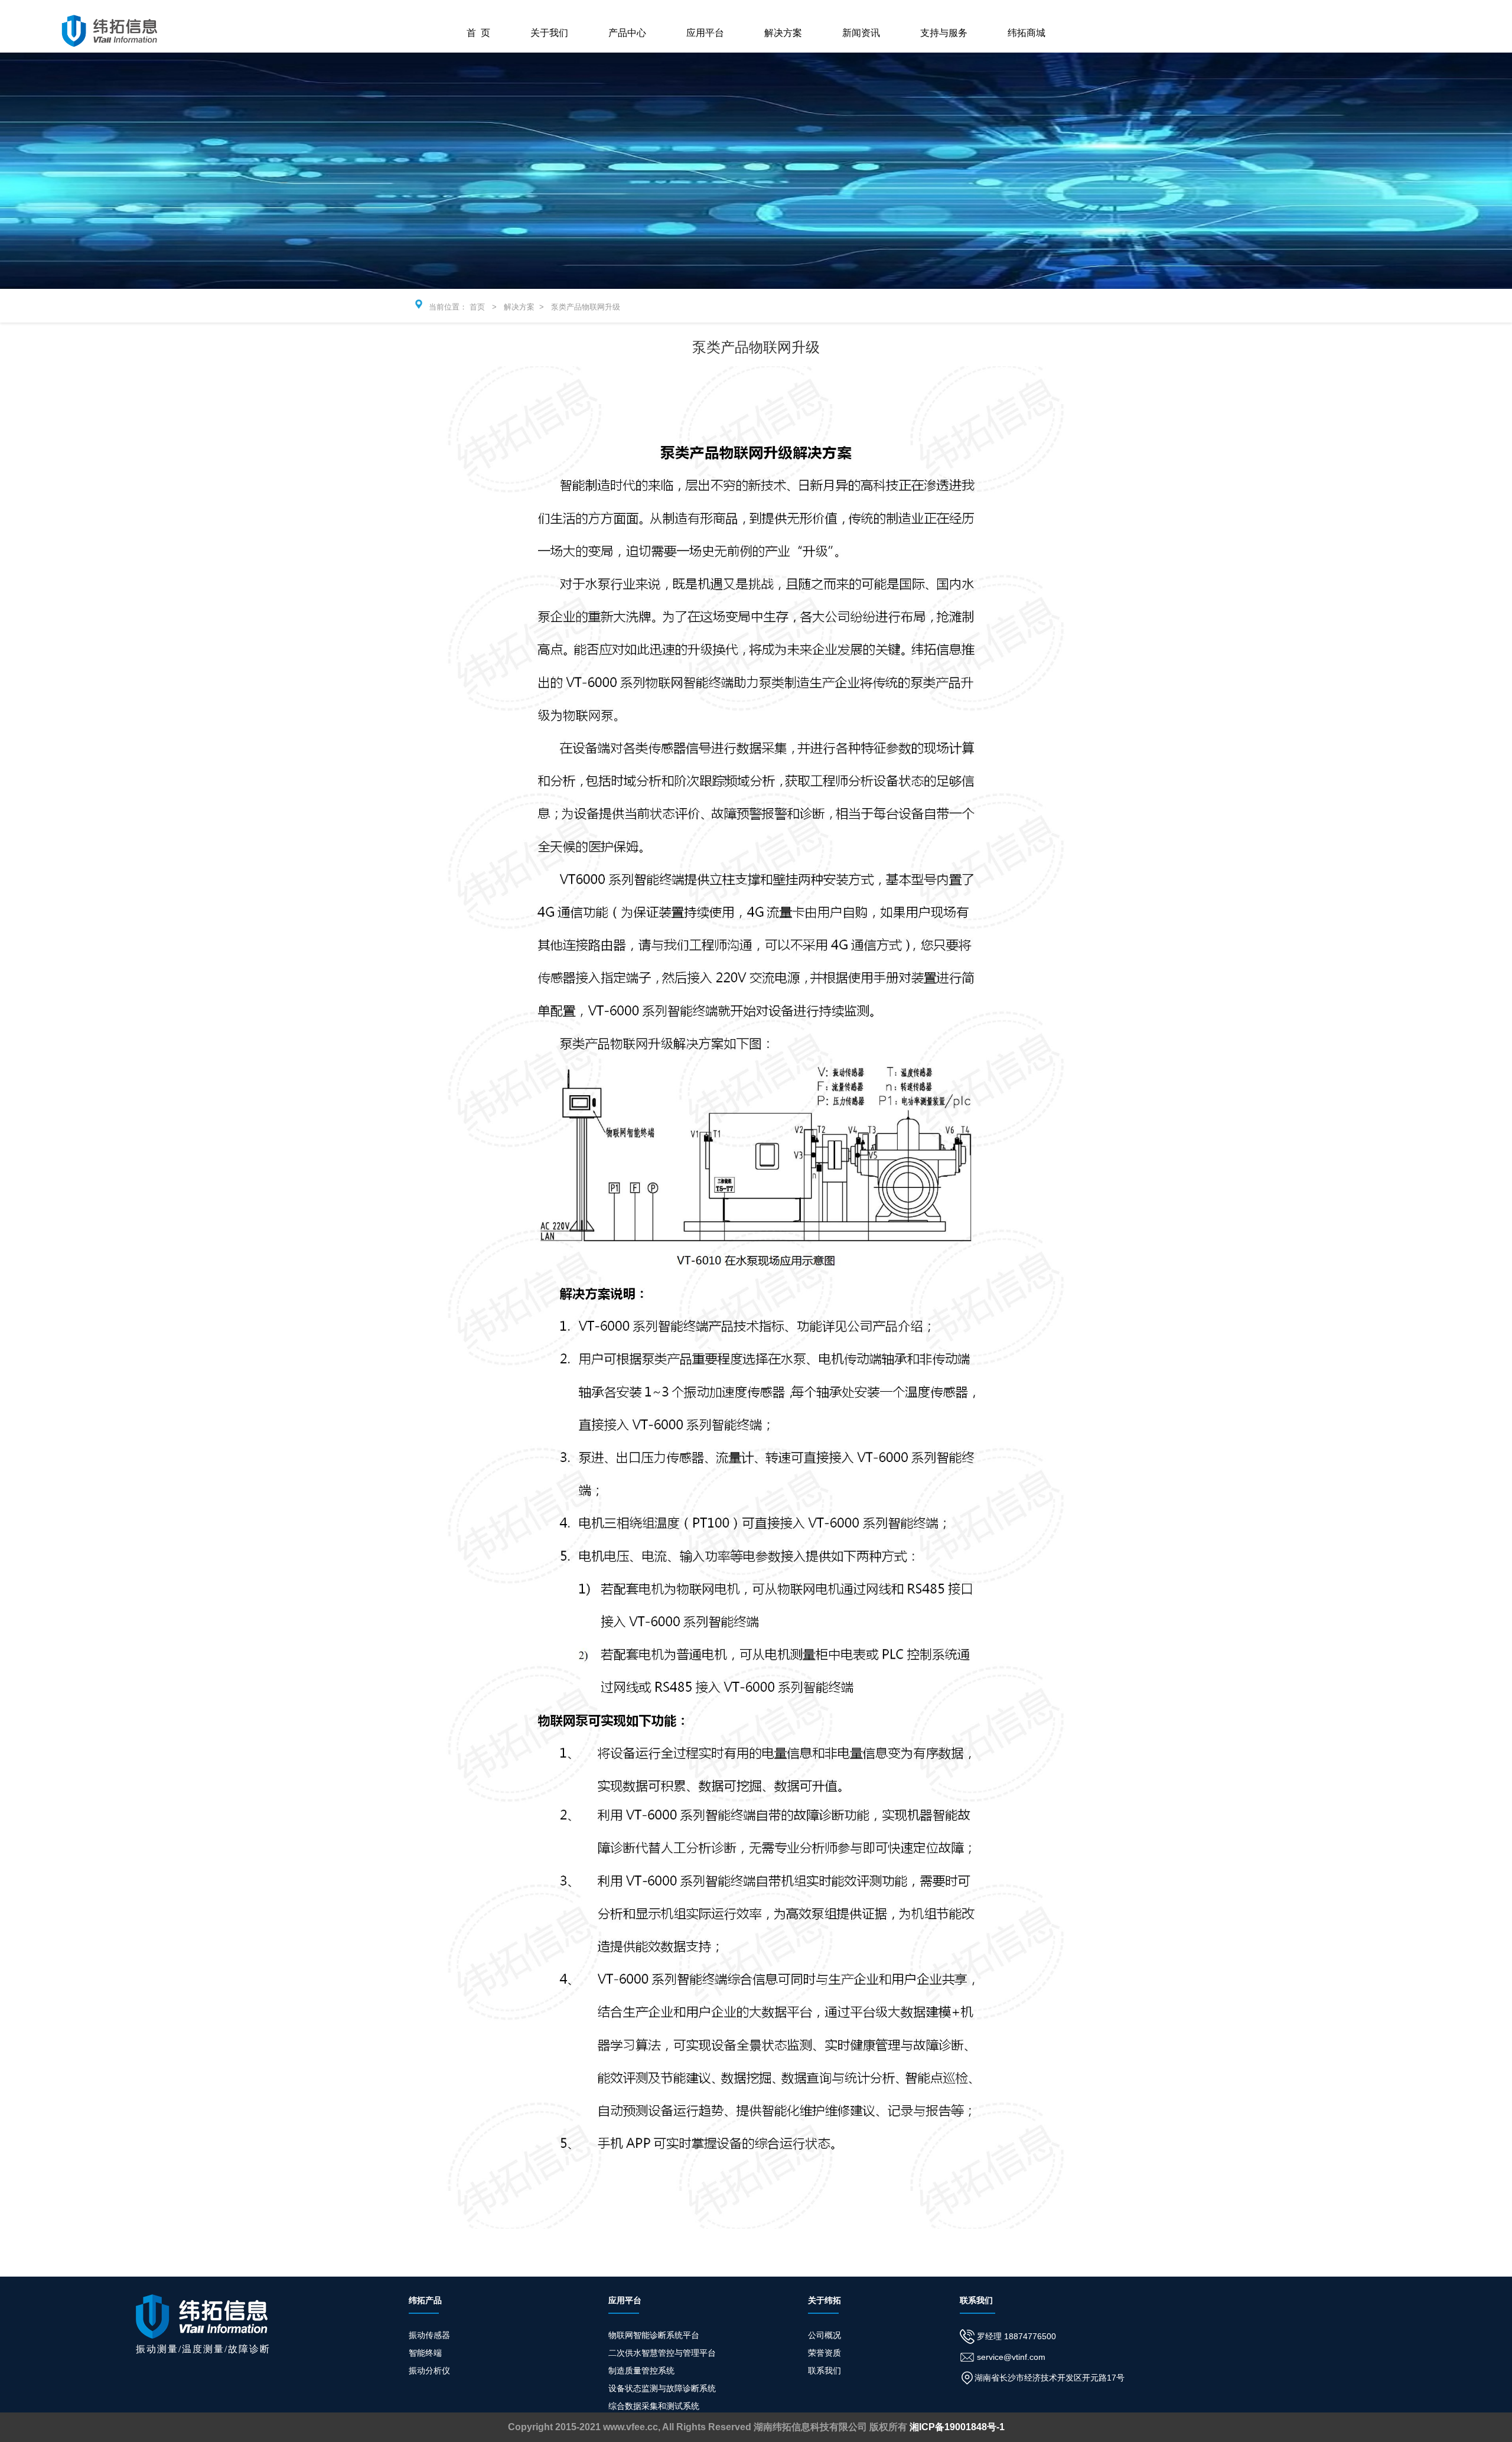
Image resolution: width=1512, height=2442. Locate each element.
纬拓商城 (1027, 33)
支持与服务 (944, 33)
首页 (477, 307)
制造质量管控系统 (641, 2371)
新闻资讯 (861, 33)
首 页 (478, 33)
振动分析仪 (429, 2371)
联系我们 (825, 2371)
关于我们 (549, 33)
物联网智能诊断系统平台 (654, 2335)
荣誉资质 (825, 2353)
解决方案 (783, 33)
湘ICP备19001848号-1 (957, 2427)
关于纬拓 (825, 2300)
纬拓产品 (425, 2300)
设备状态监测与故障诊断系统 (662, 2388)
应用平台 (705, 33)
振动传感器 (429, 2335)
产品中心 (627, 33)
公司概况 (825, 2335)
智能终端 (425, 2353)
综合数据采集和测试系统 (654, 2406)
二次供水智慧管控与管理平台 (662, 2353)
